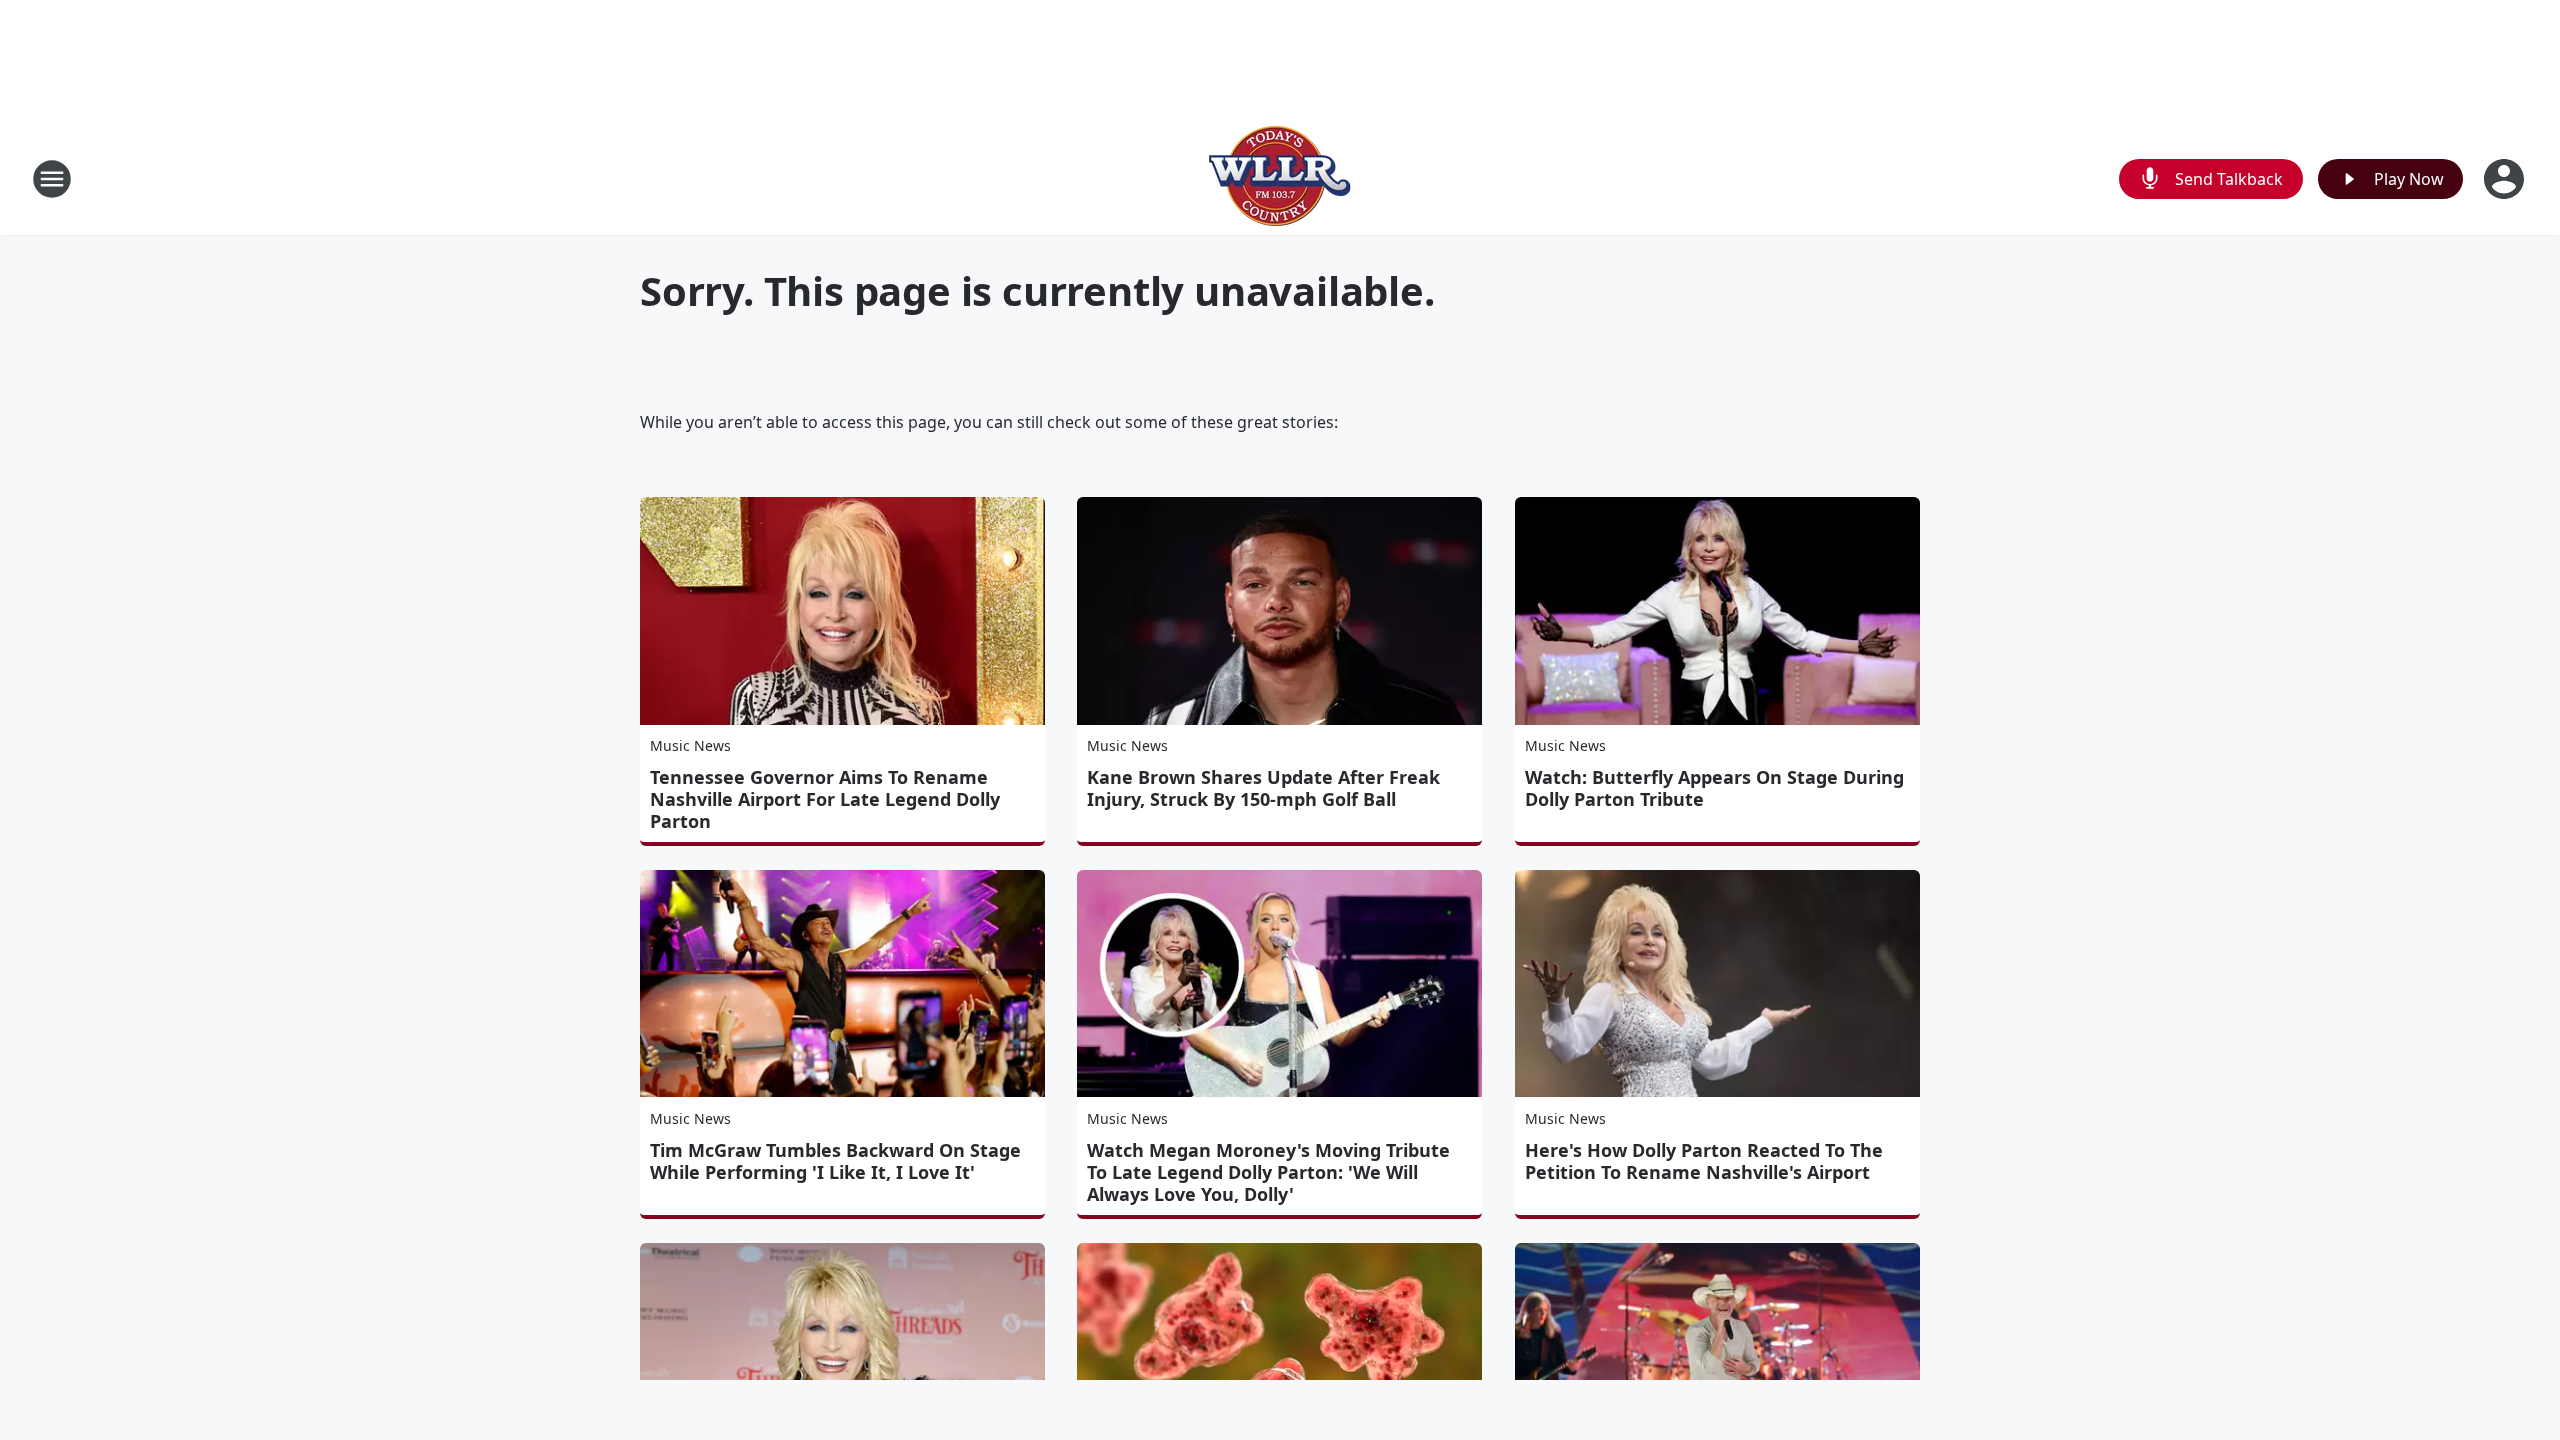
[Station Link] (1280, 178)
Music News (690, 745)
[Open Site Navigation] (52, 179)
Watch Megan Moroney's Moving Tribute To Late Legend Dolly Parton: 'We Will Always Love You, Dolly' (1268, 1172)
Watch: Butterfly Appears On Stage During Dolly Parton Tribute (1714, 788)
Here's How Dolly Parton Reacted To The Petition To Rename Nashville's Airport (1704, 1161)
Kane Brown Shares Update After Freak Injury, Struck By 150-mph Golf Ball (1263, 788)
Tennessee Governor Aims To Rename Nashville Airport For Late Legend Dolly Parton (825, 799)
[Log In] (2506, 179)
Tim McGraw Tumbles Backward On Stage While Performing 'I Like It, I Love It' (835, 1161)
